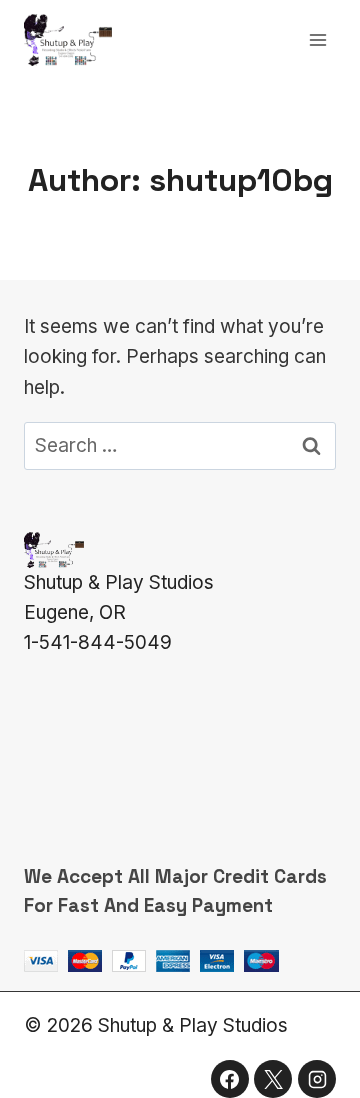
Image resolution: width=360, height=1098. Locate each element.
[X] (273, 1079)
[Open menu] (317, 39)
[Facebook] (230, 1079)
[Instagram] (317, 1079)
